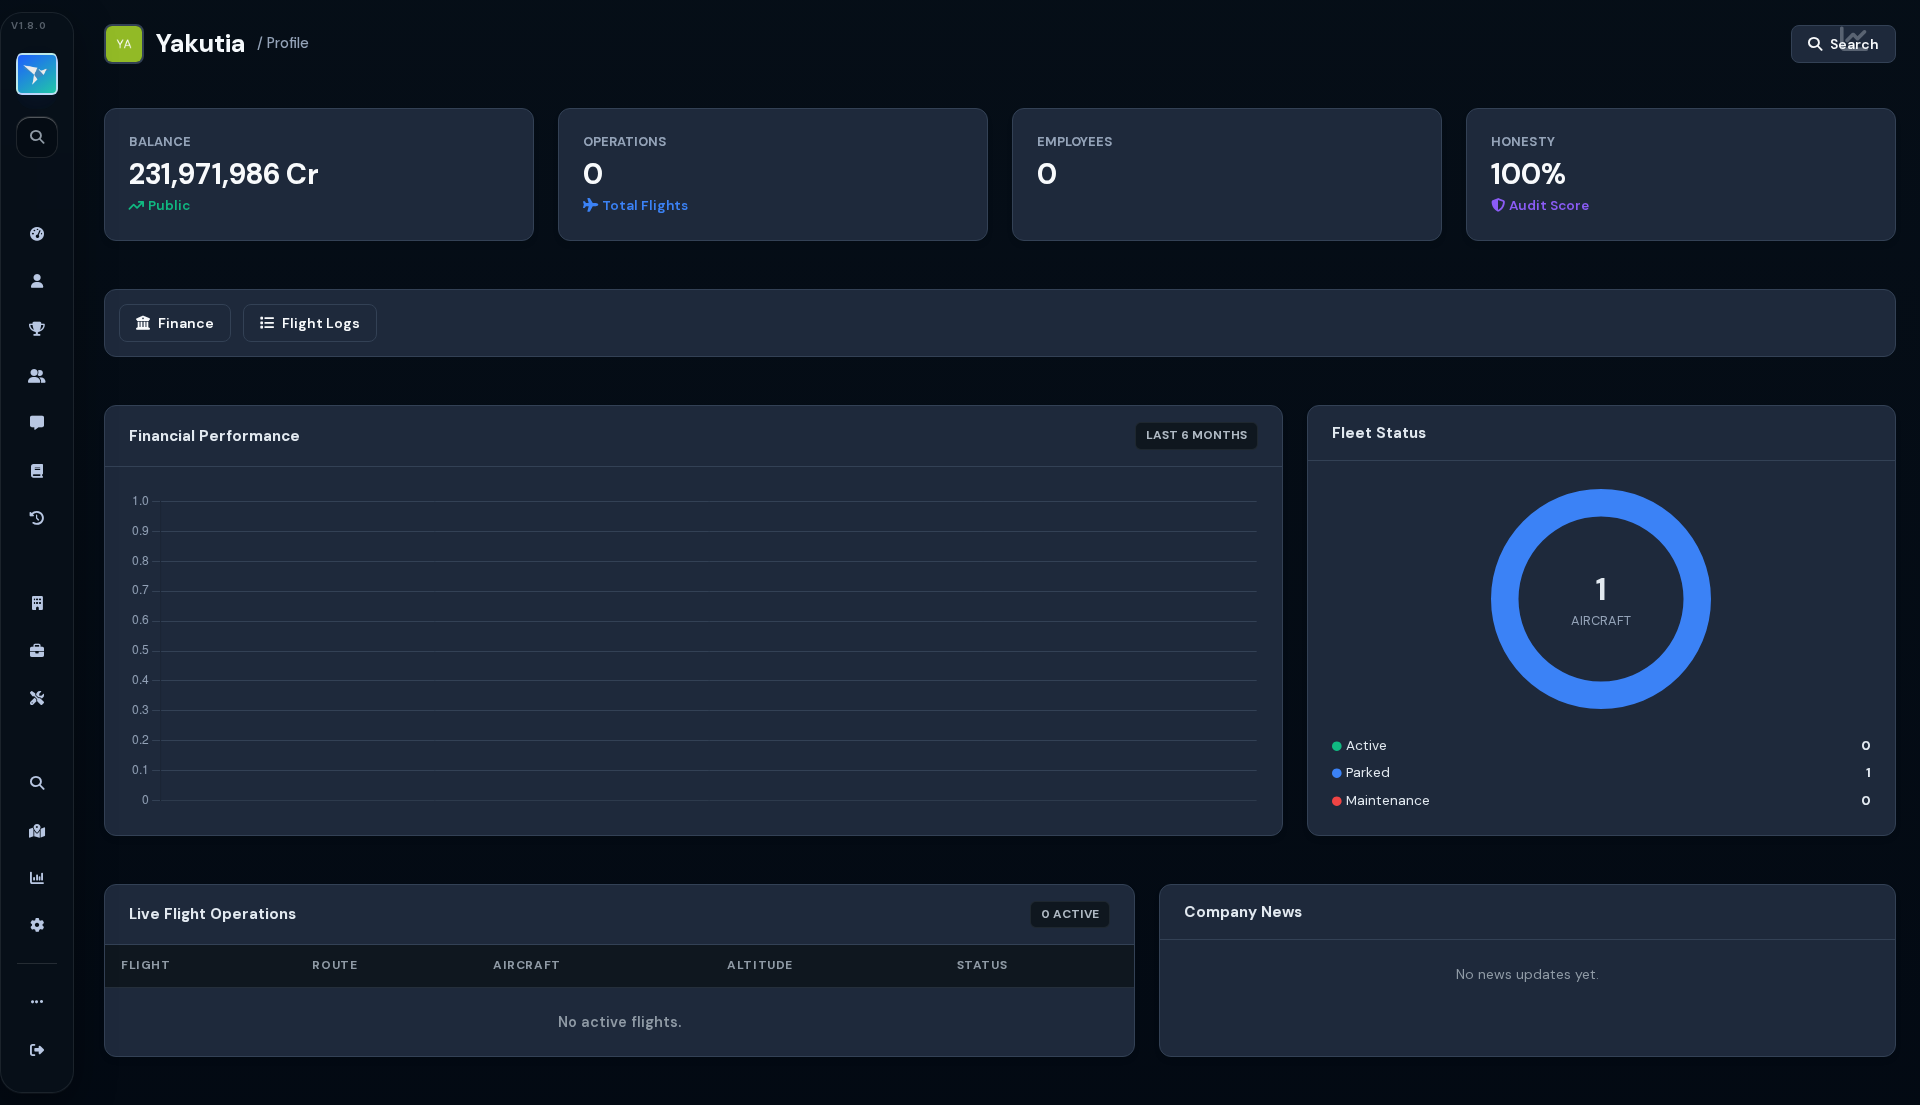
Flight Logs (321, 323)
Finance (186, 323)
